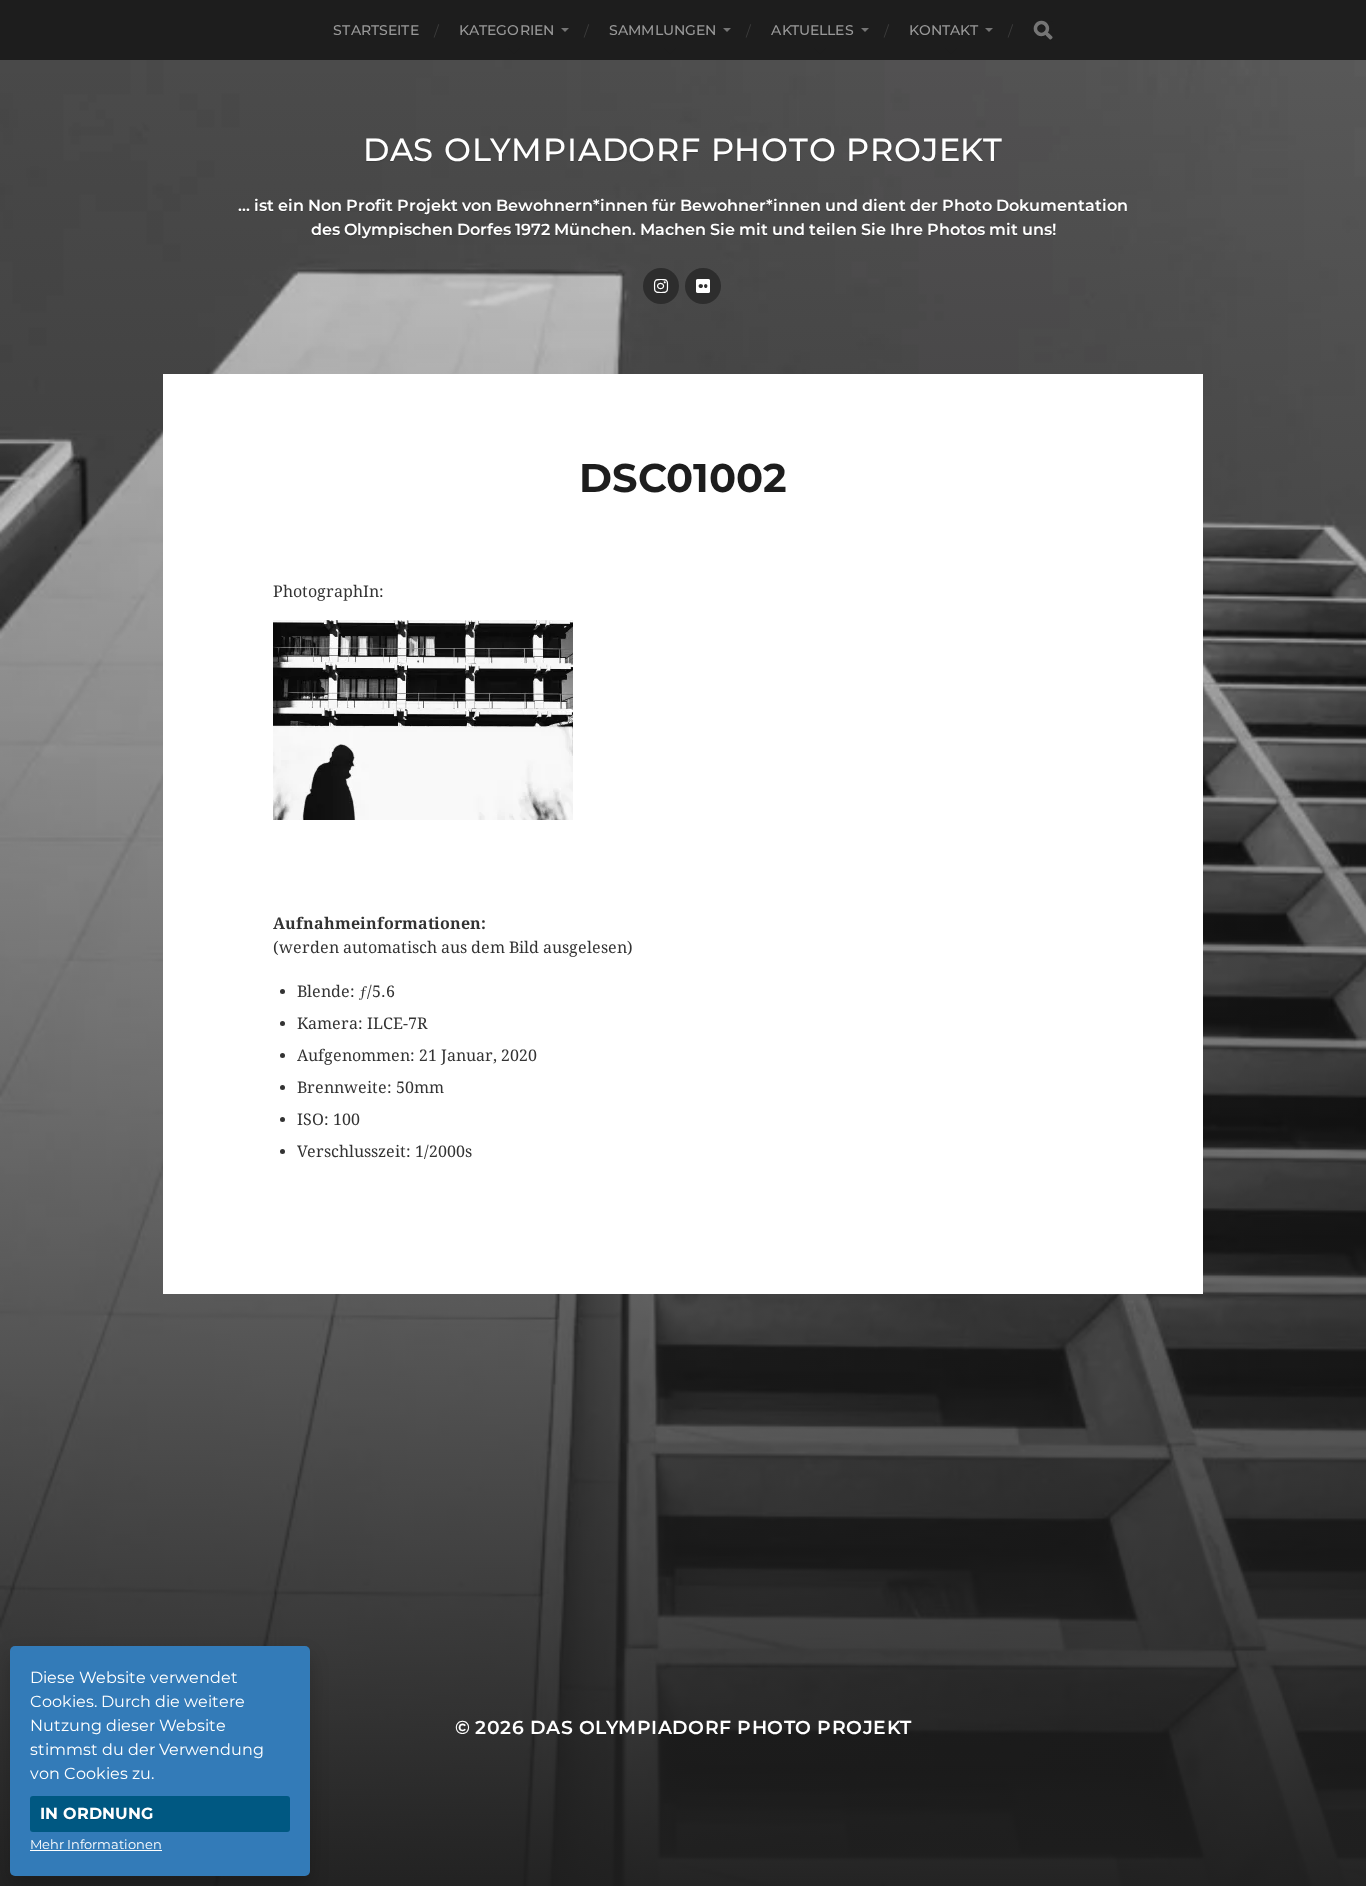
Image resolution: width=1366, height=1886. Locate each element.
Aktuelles (812, 30)
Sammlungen (662, 30)
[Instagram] (661, 286)
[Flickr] (703, 286)
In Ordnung (96, 1813)
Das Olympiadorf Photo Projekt (683, 149)
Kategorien (506, 30)
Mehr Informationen (96, 1844)
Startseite (375, 30)
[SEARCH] (1043, 30)
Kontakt (943, 30)
